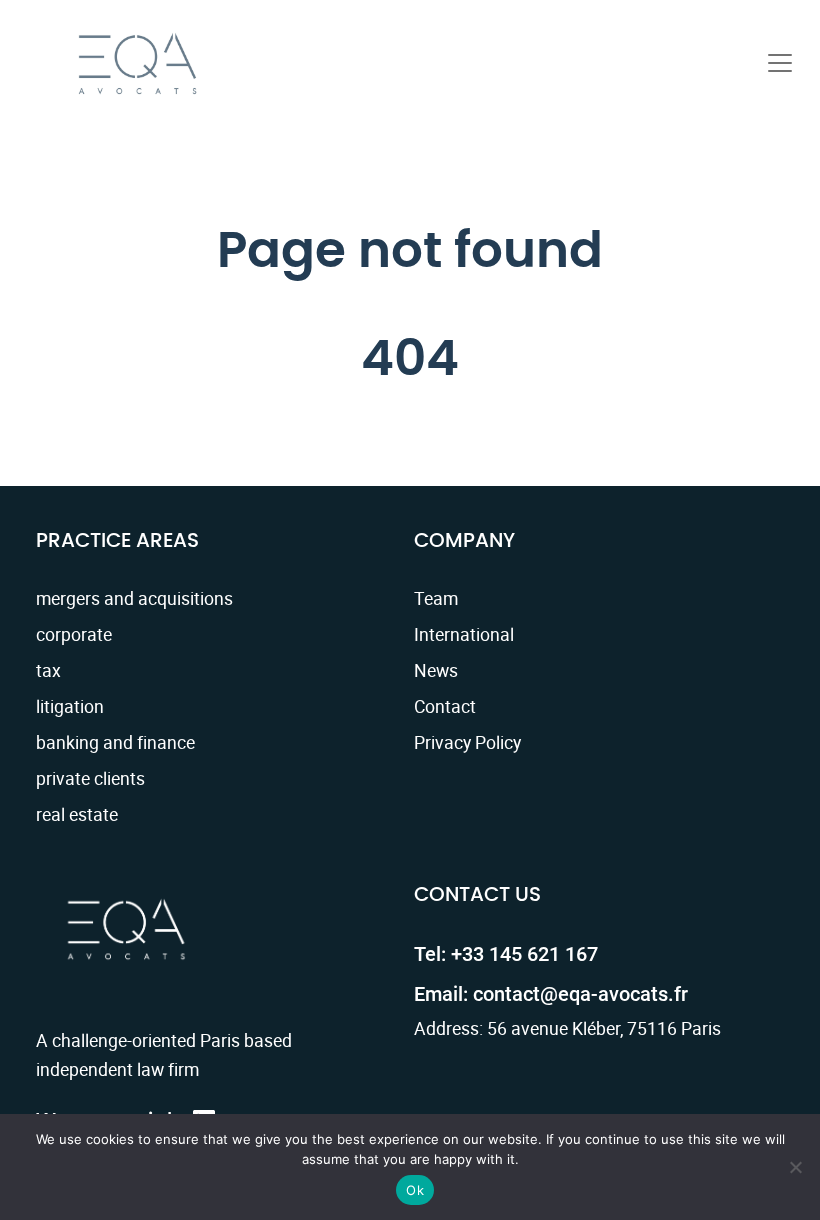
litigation (70, 706)
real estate (77, 814)
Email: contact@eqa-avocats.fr (551, 994)
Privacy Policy (467, 742)
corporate (74, 634)
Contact (445, 706)
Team (436, 598)
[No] (795, 1167)
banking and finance (115, 742)
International (464, 634)
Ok (415, 1190)
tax (48, 670)
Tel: (506, 954)
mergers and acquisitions (134, 598)
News (436, 670)
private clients (90, 778)
